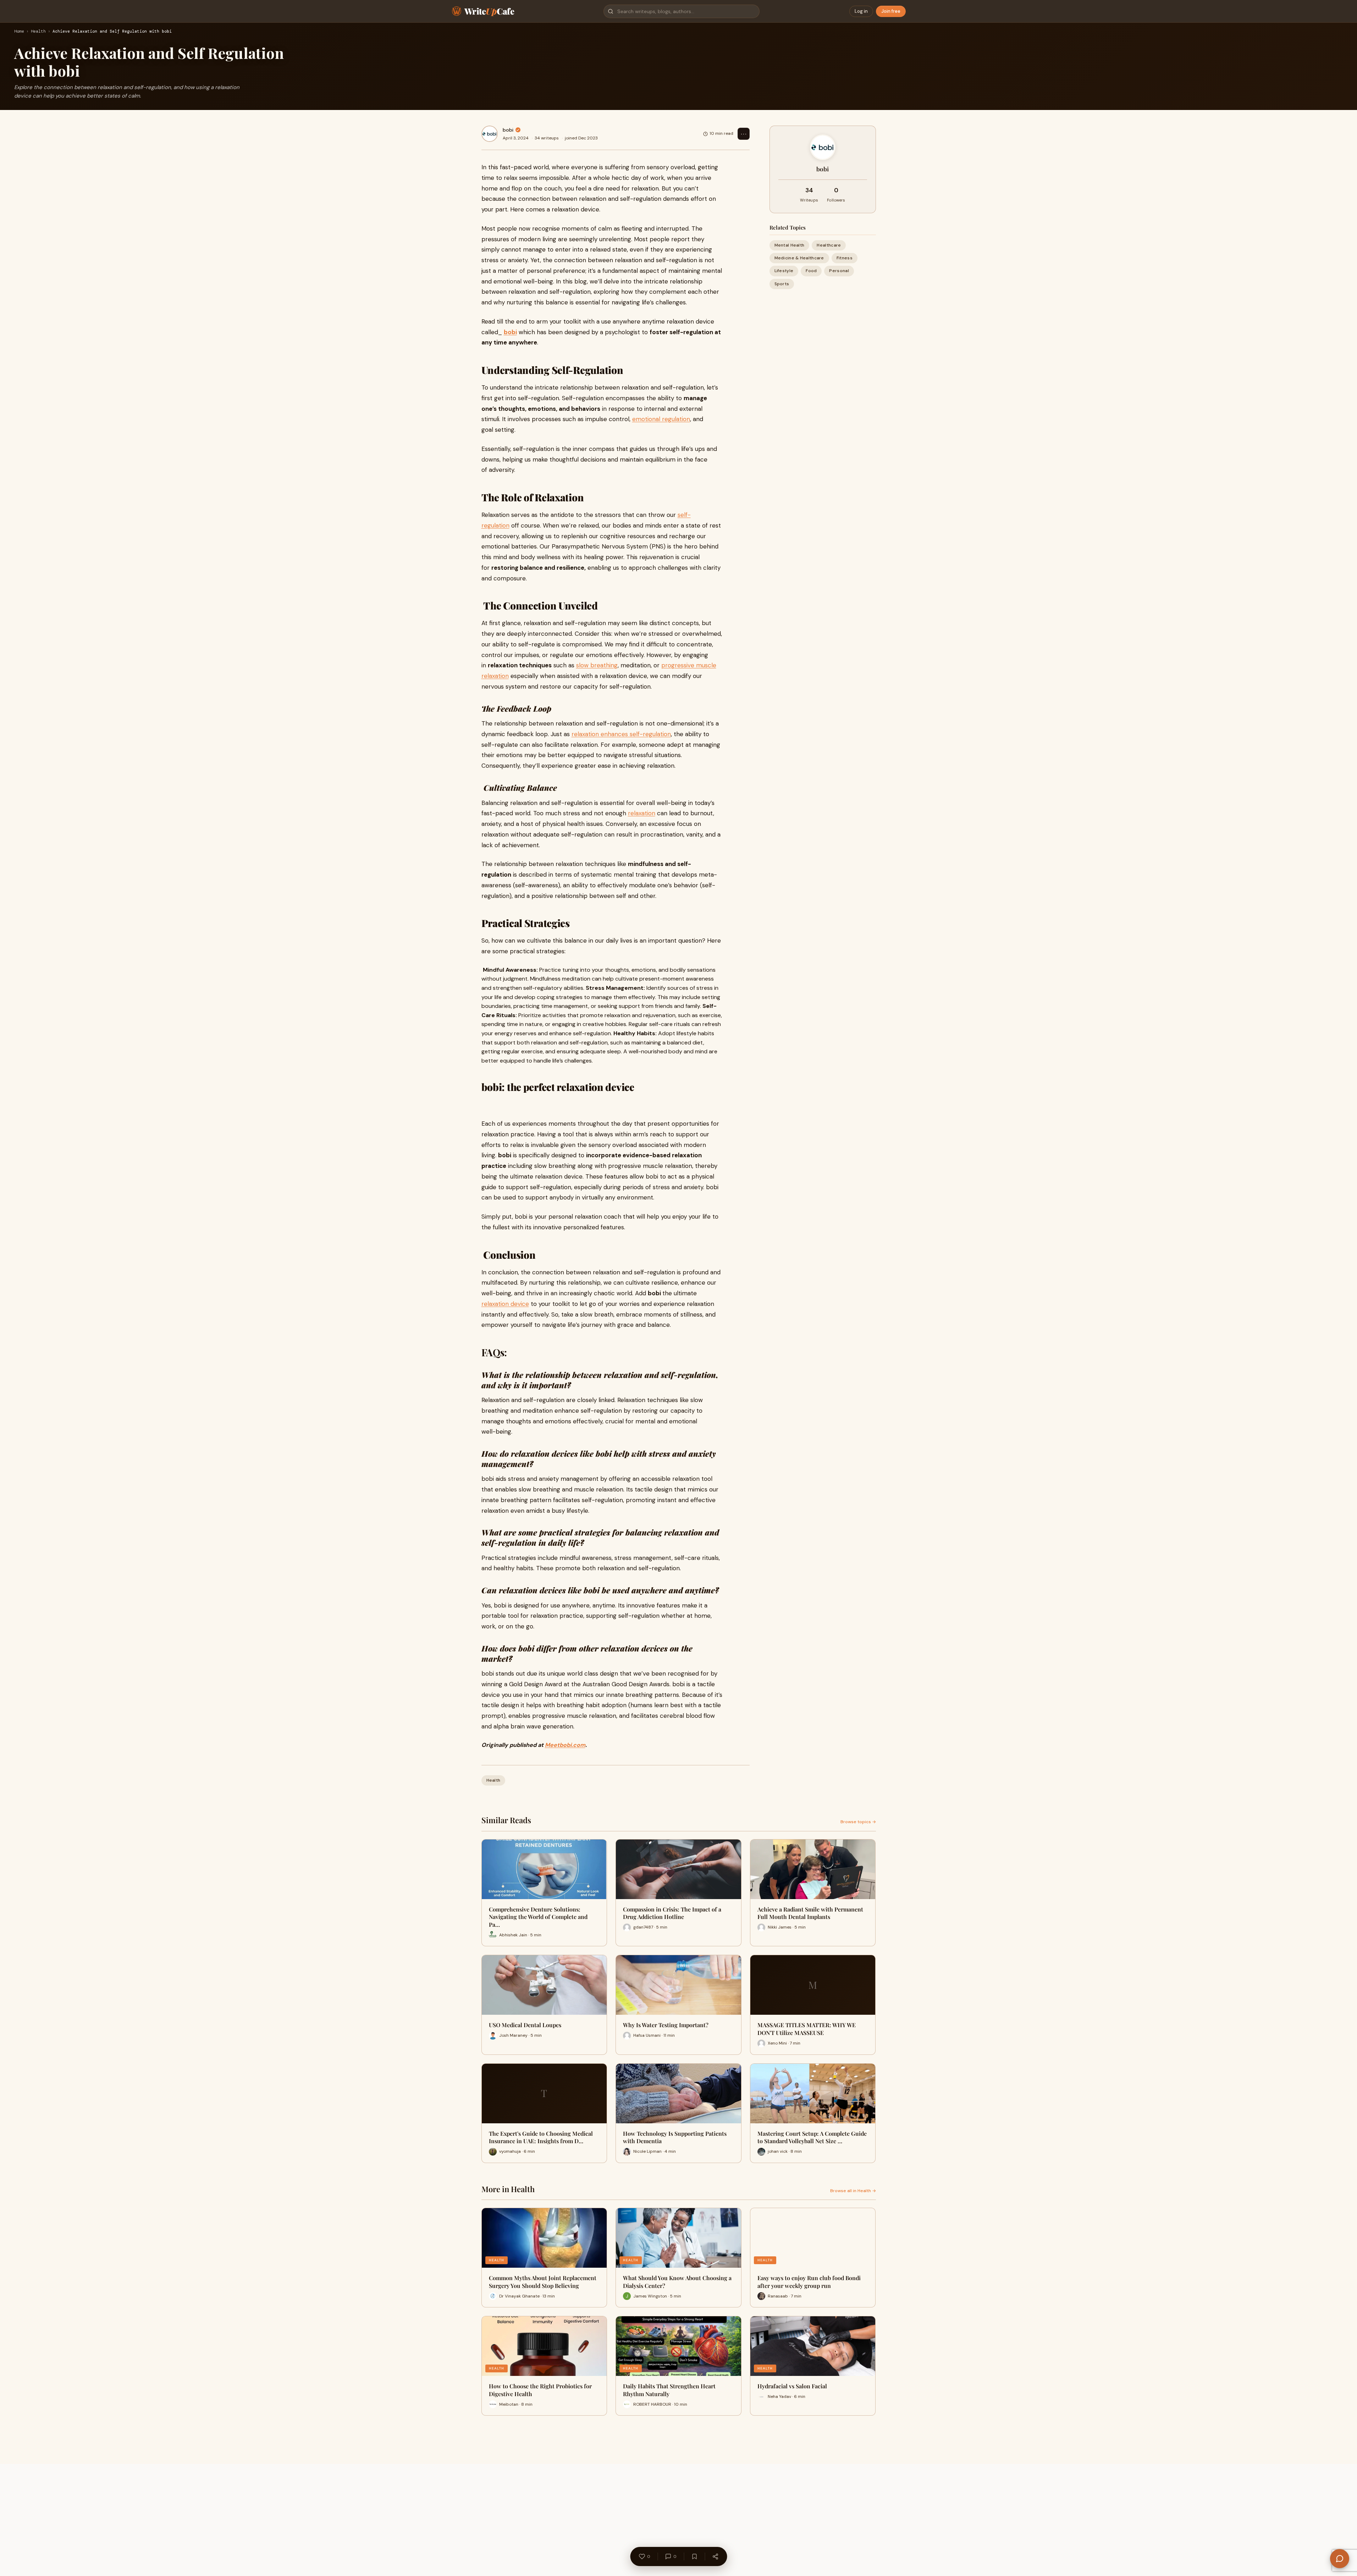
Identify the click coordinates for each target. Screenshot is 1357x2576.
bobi (508, 130)
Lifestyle (784, 271)
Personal (839, 271)
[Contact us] (1340, 2559)
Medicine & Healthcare (799, 258)
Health (38, 32)
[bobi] (490, 134)
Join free (891, 11)
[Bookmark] (694, 2556)
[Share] (715, 2556)
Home (19, 32)
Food (811, 271)
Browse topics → (858, 1822)
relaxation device (505, 1304)
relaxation (642, 813)
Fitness (845, 258)
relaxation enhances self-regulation (621, 734)
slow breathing (597, 665)
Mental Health (790, 245)
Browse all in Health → (853, 2191)
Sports (782, 284)
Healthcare (829, 245)
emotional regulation (661, 419)
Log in (861, 11)
